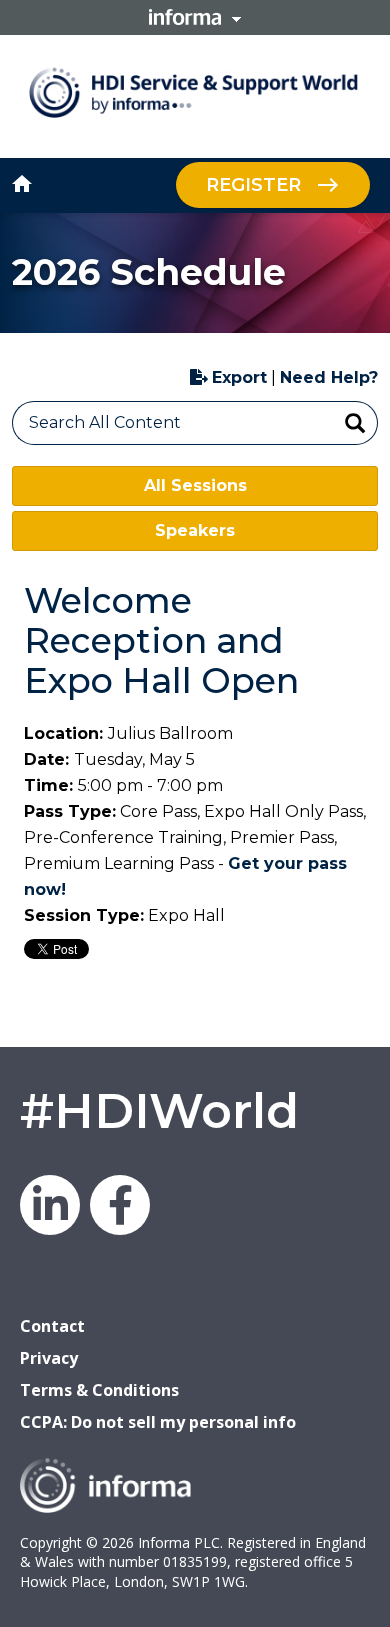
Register (253, 185)
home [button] (22, 184)
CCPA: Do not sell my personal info (158, 1422)
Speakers (195, 530)
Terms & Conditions (99, 1390)
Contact (52, 1326)
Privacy (49, 1358)
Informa (195, 17)
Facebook (120, 1205)
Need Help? (329, 377)
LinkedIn (50, 1205)
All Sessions (195, 485)
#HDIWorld (159, 1111)
